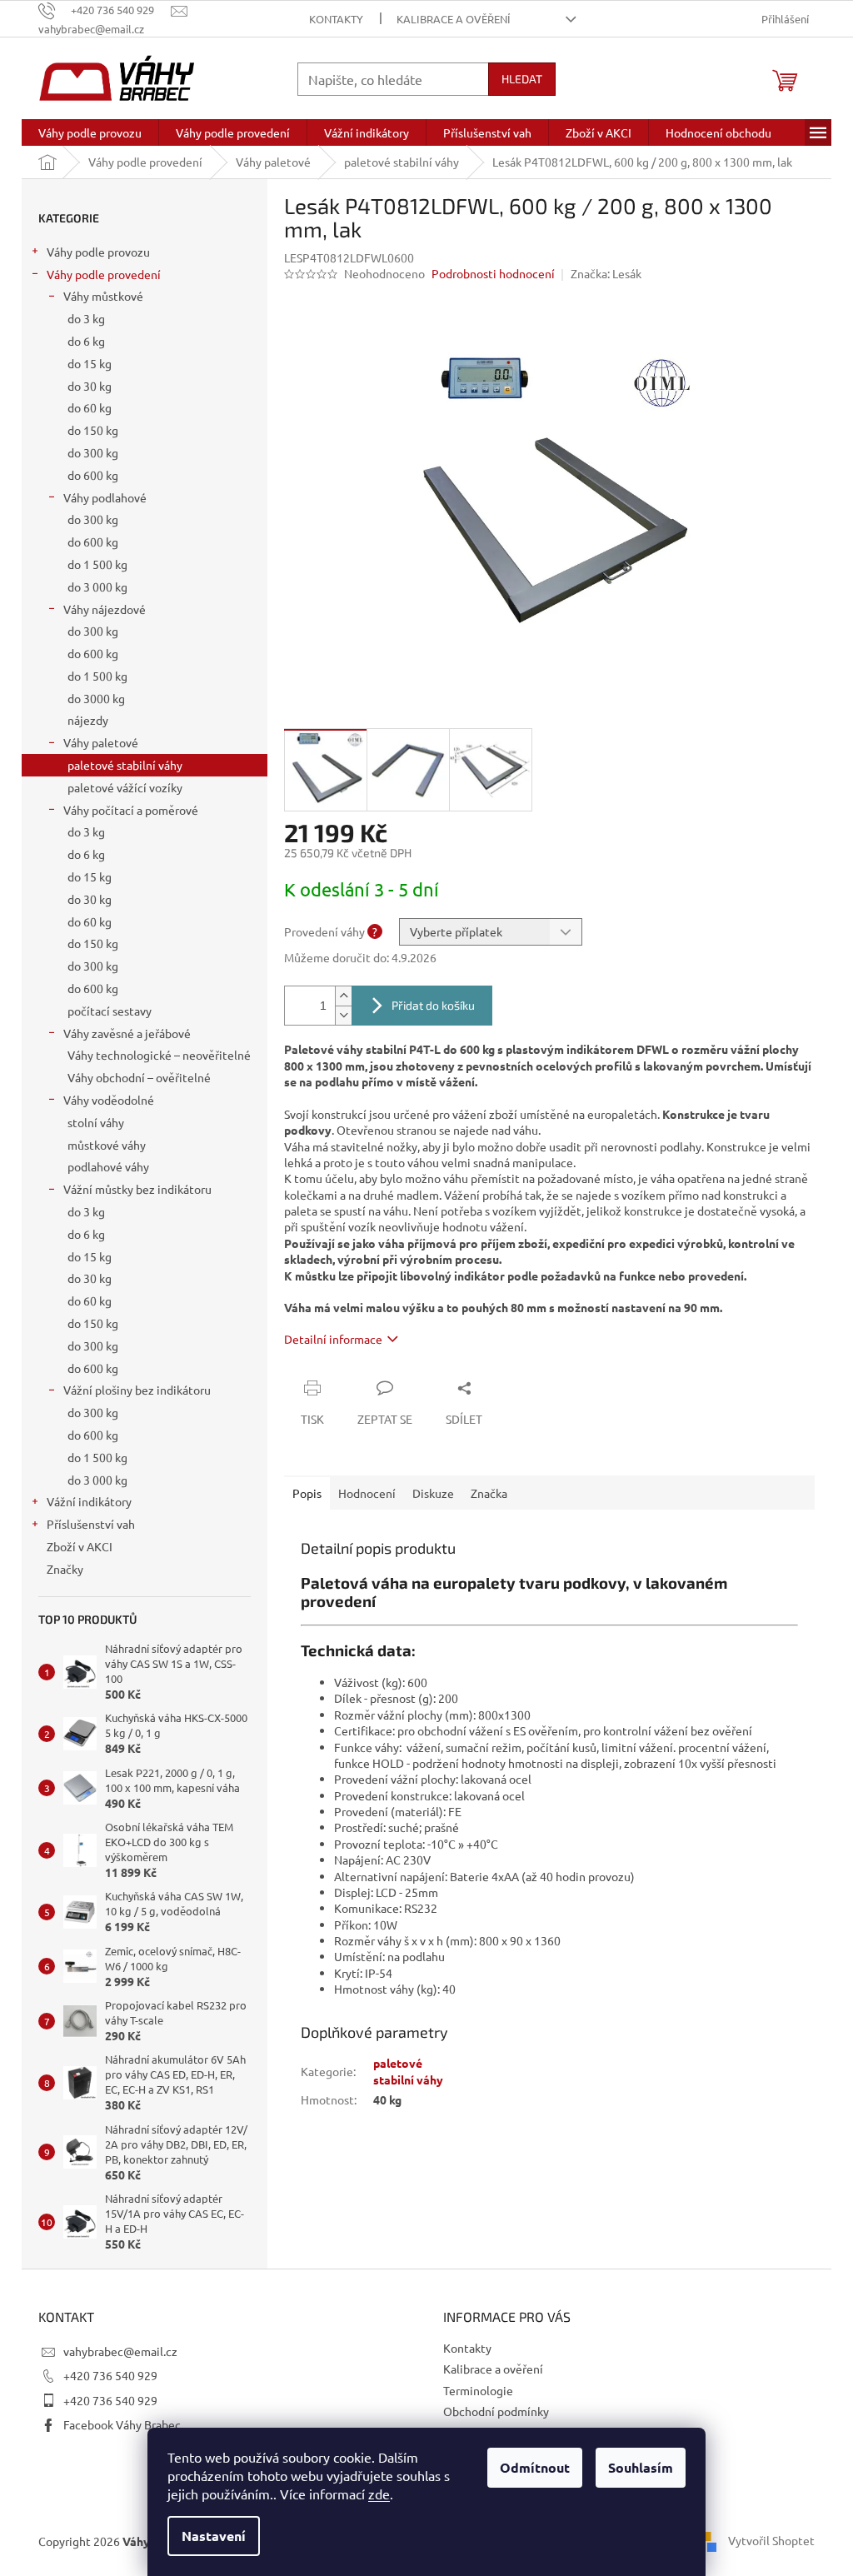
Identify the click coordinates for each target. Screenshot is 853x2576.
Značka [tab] (489, 1493)
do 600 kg (93, 475)
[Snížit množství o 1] (343, 1015)
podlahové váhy (108, 1166)
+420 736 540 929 (110, 2375)
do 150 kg (93, 430)
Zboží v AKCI (80, 1546)
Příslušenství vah (91, 1524)
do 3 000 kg (97, 587)
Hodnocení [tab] (367, 1493)
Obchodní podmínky (496, 2411)
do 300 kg (93, 452)
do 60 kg (90, 407)
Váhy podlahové (105, 497)
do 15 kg (90, 363)
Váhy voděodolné (109, 1100)
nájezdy (88, 720)
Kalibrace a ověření (454, 19)
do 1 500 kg (97, 564)
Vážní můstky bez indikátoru (137, 1189)
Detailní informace (333, 1339)
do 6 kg (86, 341)
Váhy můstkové (103, 296)
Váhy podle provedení (104, 274)
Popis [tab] (307, 1493)
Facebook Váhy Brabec (122, 2424)
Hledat (522, 79)
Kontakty (336, 19)
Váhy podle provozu (98, 252)
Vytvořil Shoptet (771, 2540)
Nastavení (214, 2536)
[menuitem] (90, 132)
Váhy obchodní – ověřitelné (139, 1077)
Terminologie (478, 2390)
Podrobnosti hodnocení (493, 273)
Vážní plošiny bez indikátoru (137, 1390)
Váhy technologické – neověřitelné (159, 1055)
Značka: (606, 273)
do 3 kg (86, 318)
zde (379, 2494)
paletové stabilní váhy (125, 765)
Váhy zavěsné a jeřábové (127, 1033)
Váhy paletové (101, 742)
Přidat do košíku (433, 1005)
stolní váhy (96, 1122)
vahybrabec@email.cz (120, 2351)
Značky (65, 1569)
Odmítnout (535, 2467)
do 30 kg (90, 386)
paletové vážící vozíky (125, 787)
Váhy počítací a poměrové (131, 810)
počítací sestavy (110, 1011)
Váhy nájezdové (105, 609)
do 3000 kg (96, 698)
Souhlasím (641, 2467)
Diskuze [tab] (433, 1493)
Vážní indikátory (89, 1501)
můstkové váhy (107, 1145)
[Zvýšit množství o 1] (343, 996)
